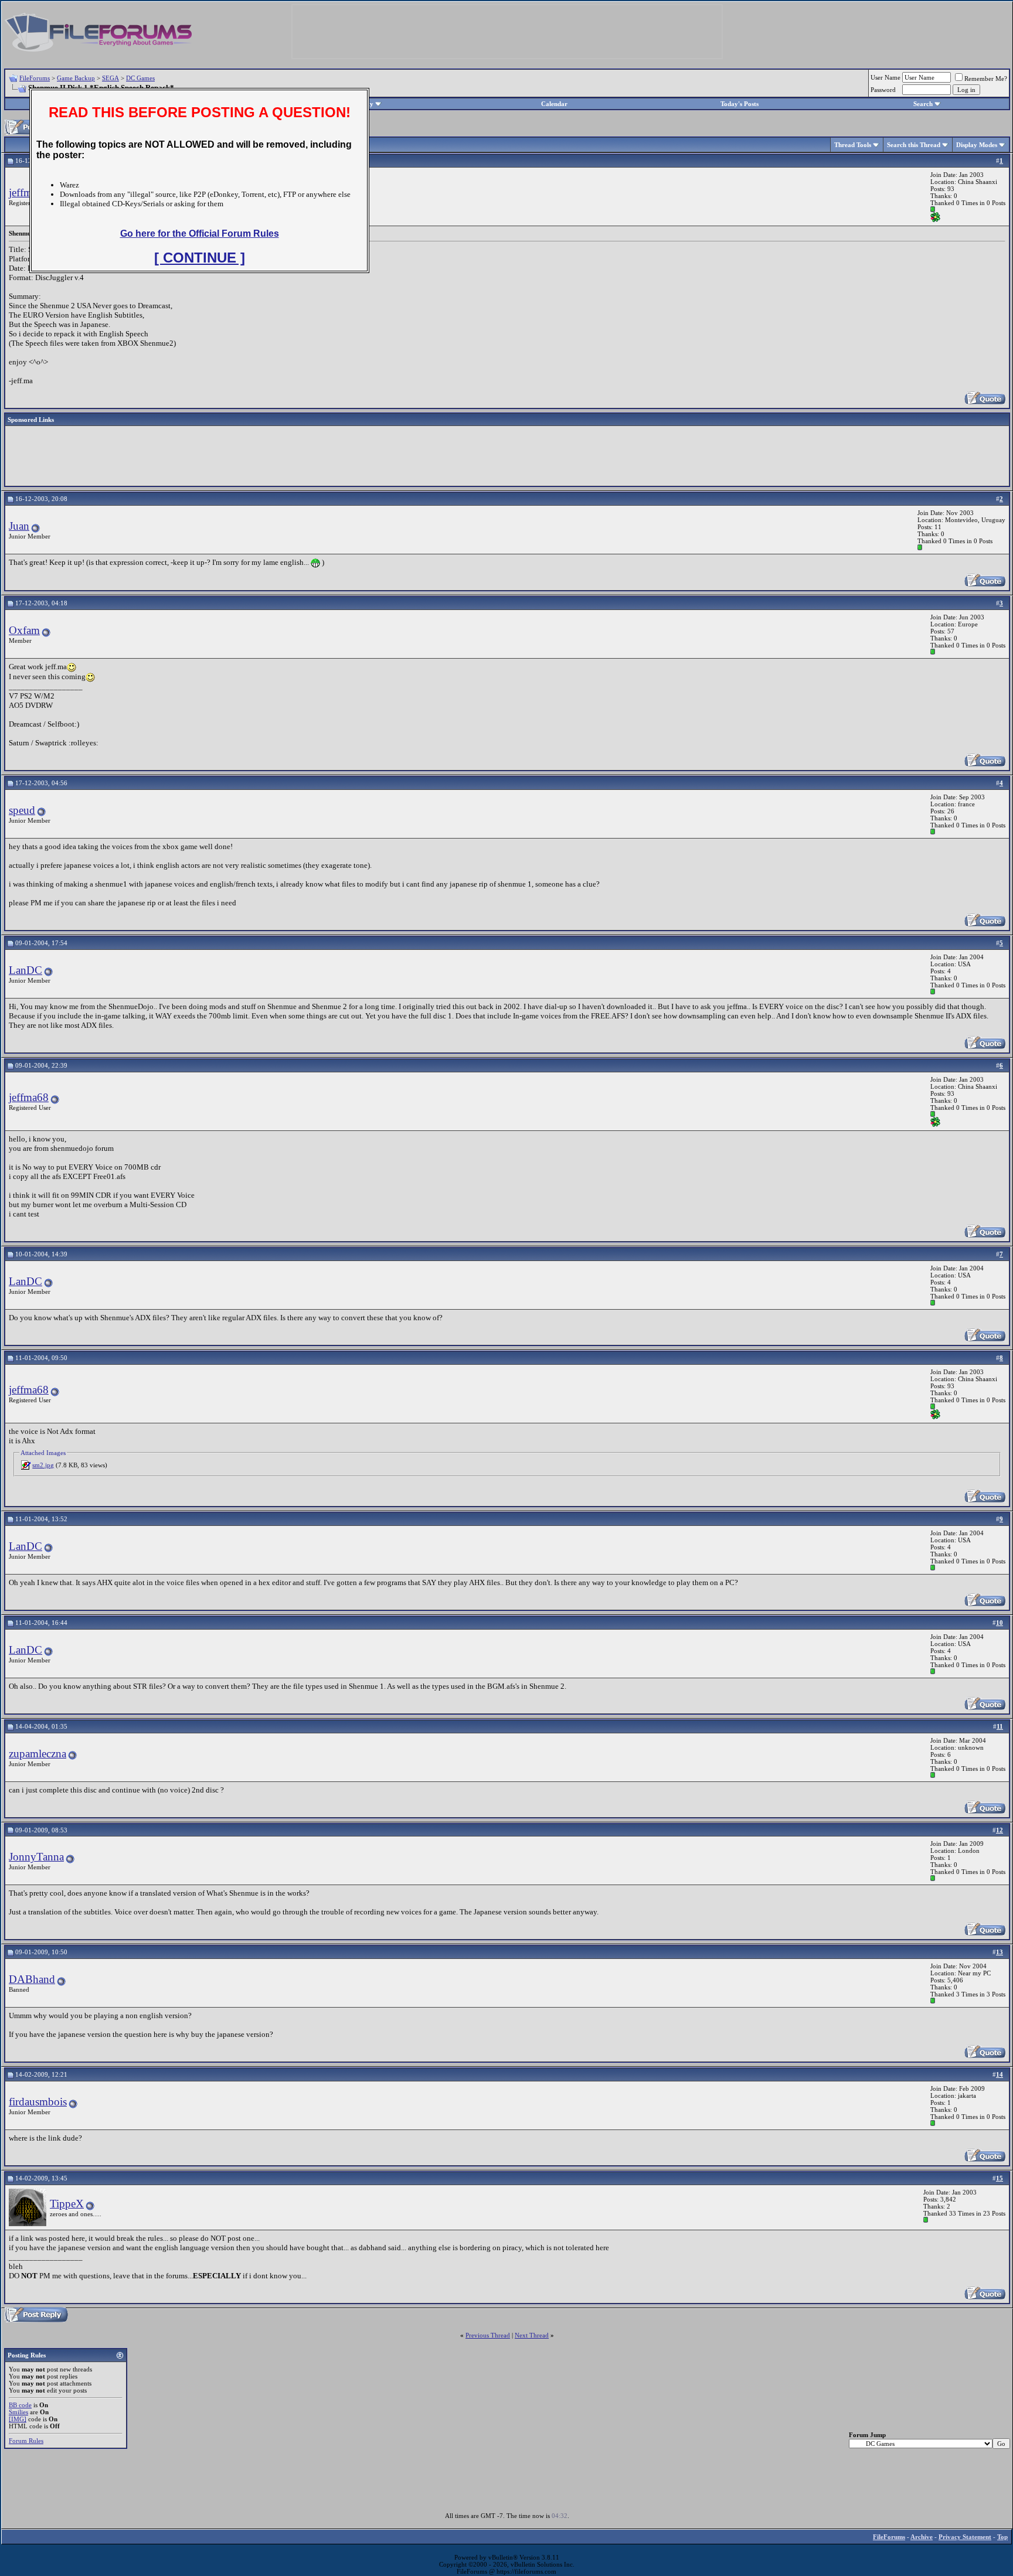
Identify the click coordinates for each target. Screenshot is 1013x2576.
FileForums (35, 78)
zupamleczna (38, 1754)
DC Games (140, 78)
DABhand (32, 1979)
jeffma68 (29, 192)
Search (923, 104)
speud (22, 810)
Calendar (554, 104)
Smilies (18, 2412)
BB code (20, 2405)
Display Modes (977, 145)
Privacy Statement (965, 2537)
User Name (885, 77)
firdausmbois (38, 2102)
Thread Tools (853, 145)
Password (883, 90)
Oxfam (24, 630)
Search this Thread (914, 145)
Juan (19, 526)
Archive (922, 2537)
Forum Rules (26, 2441)
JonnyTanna (36, 1857)
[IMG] (18, 2419)
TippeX (67, 2204)
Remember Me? (986, 79)
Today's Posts (740, 104)
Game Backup (76, 78)
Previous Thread (488, 2335)
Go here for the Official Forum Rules (200, 234)
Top (1002, 2537)
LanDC (26, 970)
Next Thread (532, 2335)
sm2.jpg (43, 1465)
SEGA (111, 78)
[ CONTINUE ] (200, 258)
